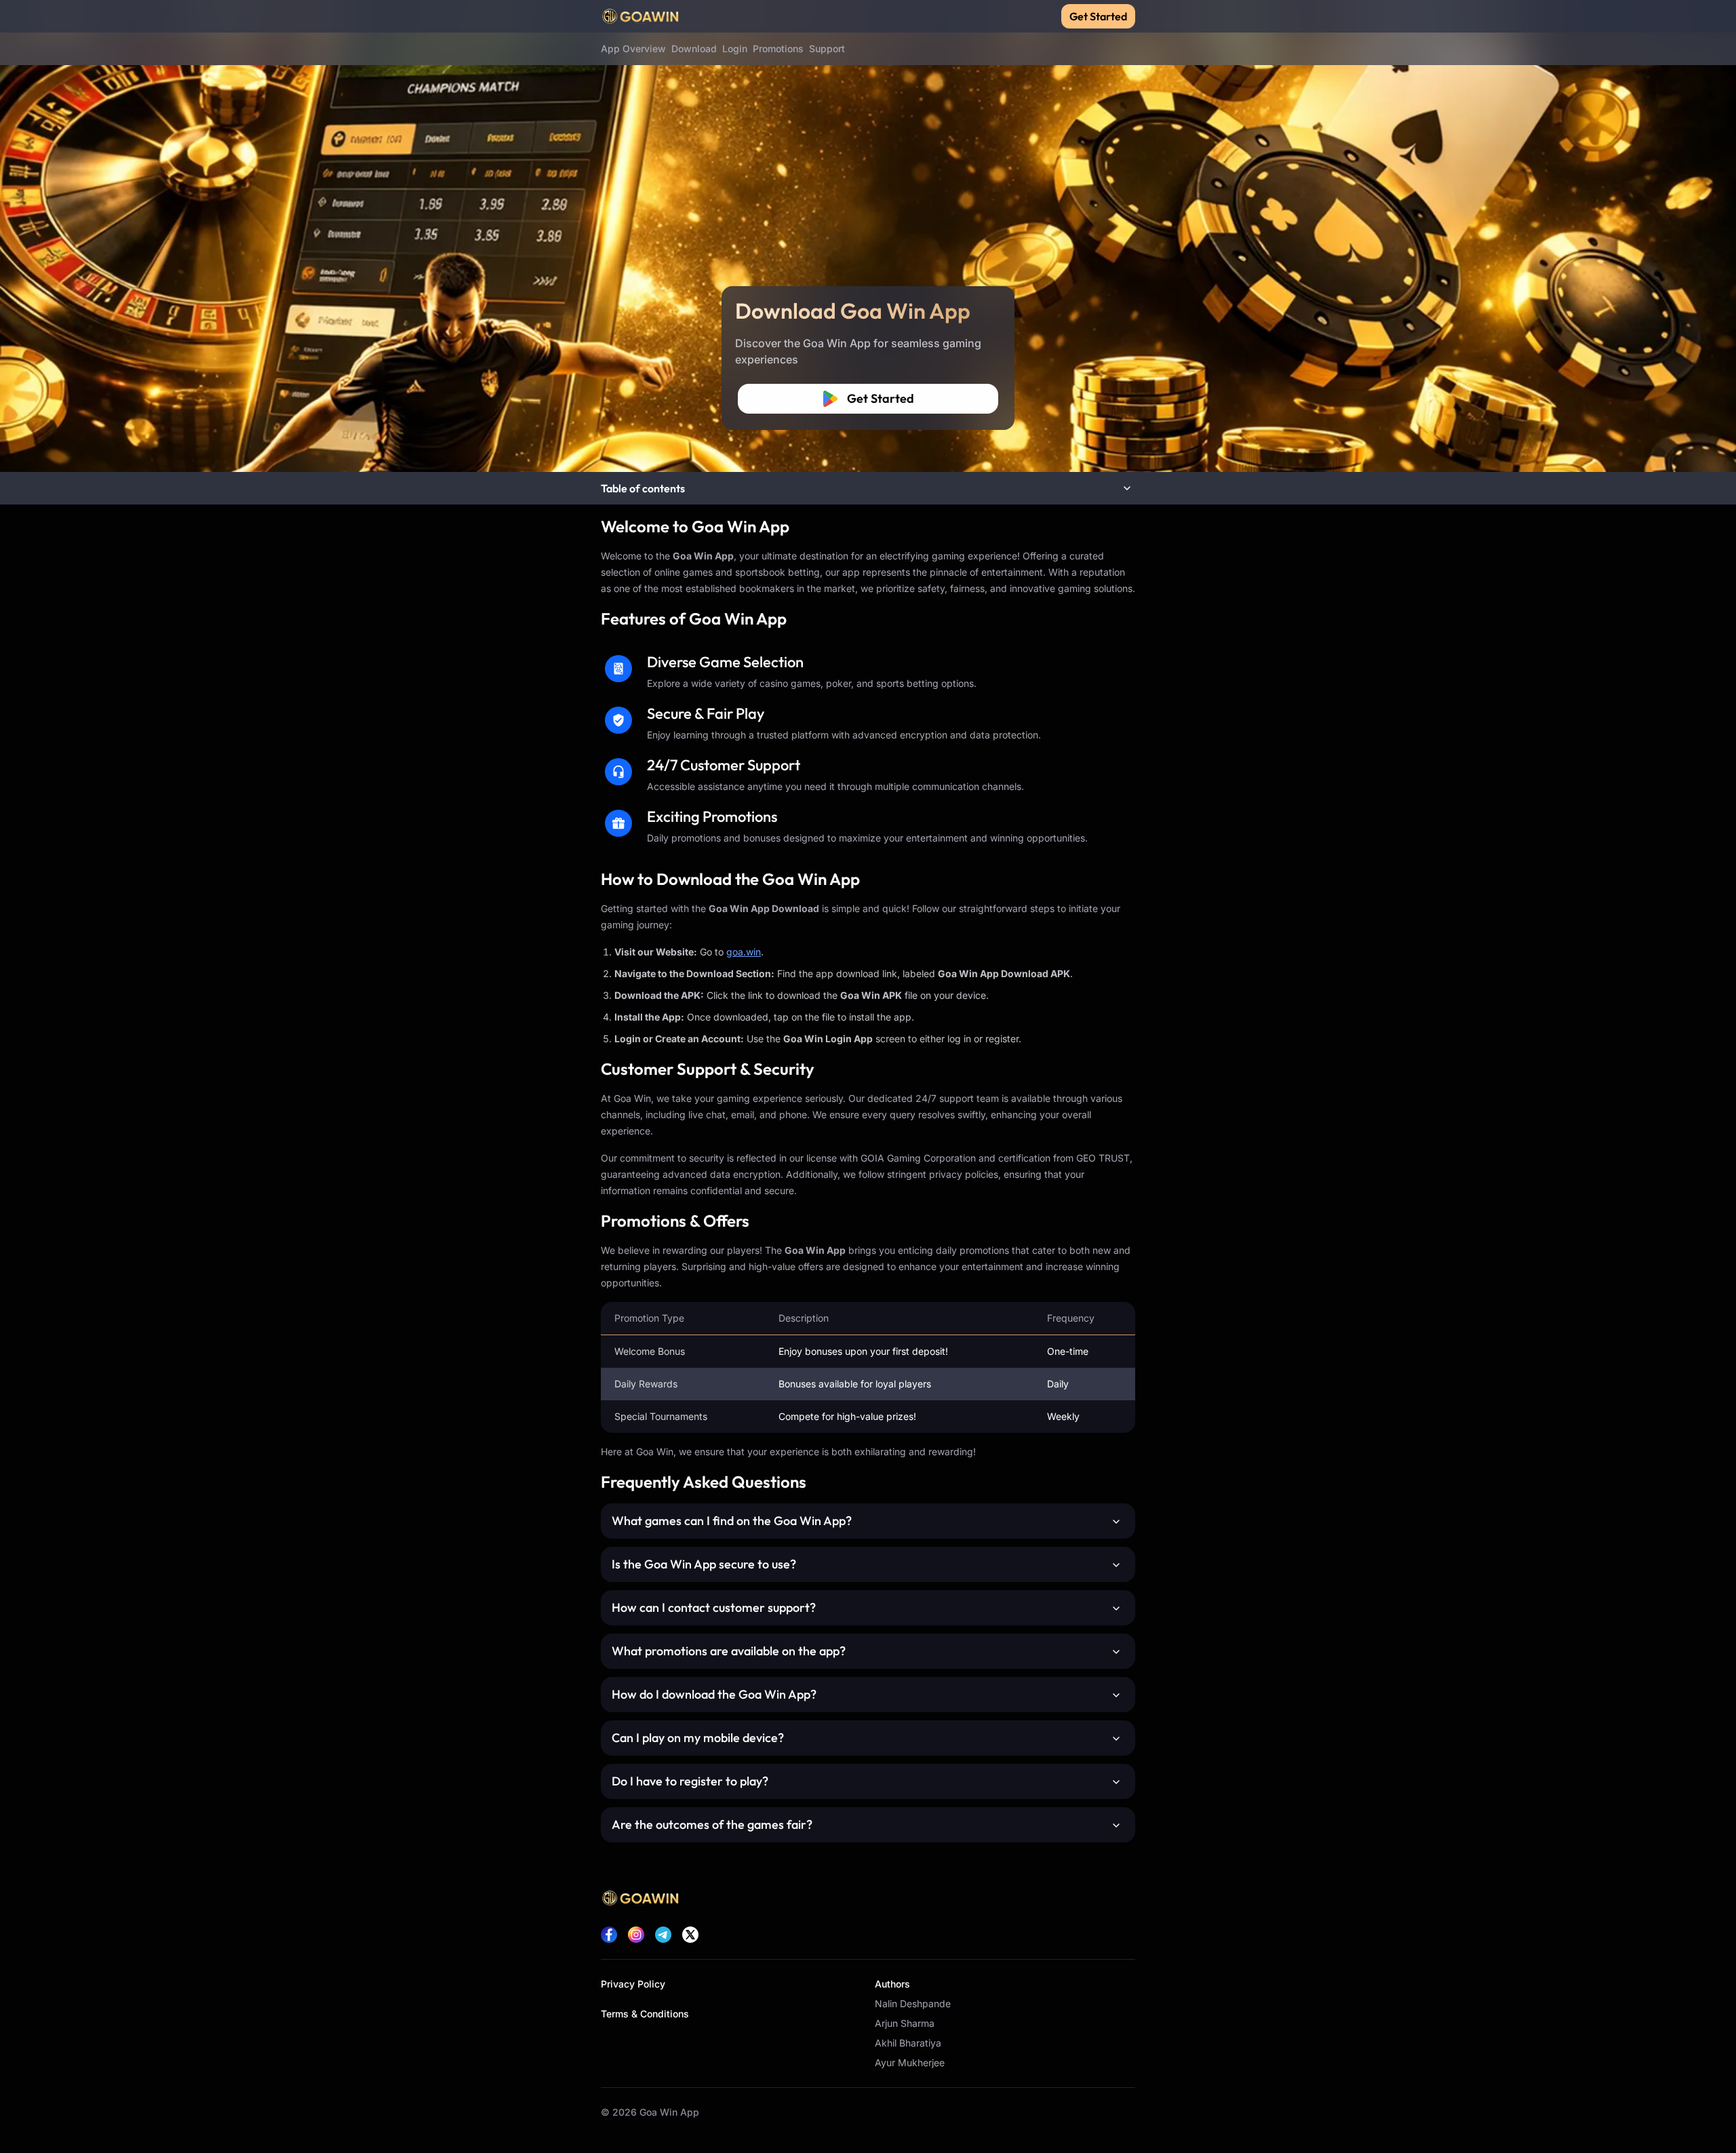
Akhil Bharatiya (908, 2043)
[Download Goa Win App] (868, 236)
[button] (868, 488)
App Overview (633, 48)
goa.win (744, 952)
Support (827, 48)
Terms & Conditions (645, 2014)
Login (735, 48)
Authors (892, 1984)
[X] (690, 1935)
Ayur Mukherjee (910, 2062)
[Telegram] (663, 1935)
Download (694, 48)
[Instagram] (636, 1935)
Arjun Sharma (905, 2023)
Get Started (1098, 16)
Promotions (778, 48)
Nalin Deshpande (913, 2003)
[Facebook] (609, 1935)
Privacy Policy (633, 1984)
